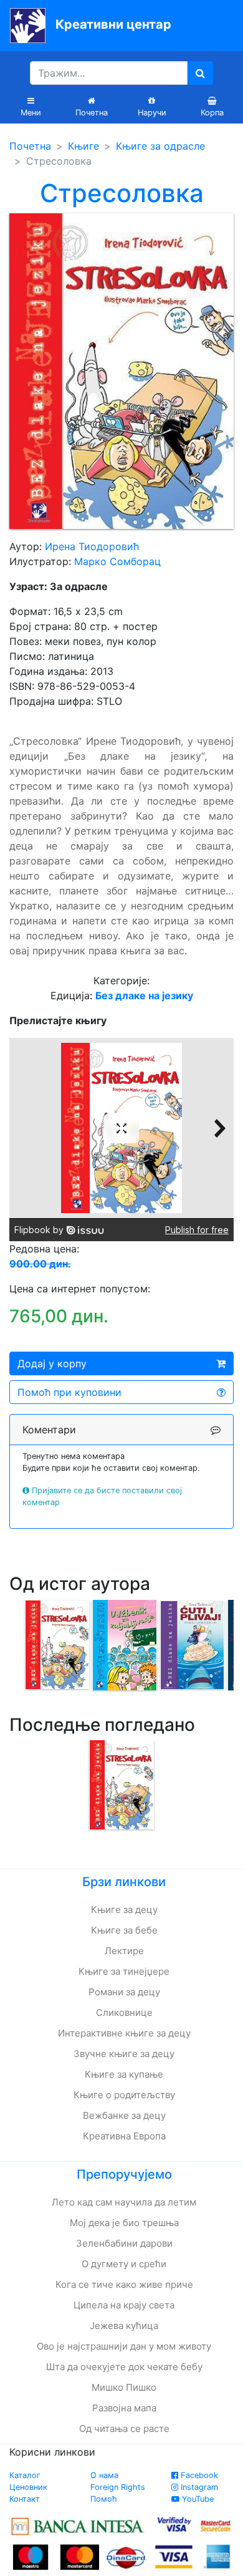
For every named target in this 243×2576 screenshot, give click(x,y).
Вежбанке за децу (124, 2115)
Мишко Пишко (124, 2387)
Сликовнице (124, 2012)
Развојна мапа (124, 2408)
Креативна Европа (124, 2136)
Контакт (25, 2499)
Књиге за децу (124, 1910)
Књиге (83, 146)
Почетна (30, 146)
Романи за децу (124, 1992)
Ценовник (28, 2487)
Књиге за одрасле (160, 146)
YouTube (197, 2499)
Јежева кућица (124, 2326)
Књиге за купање (124, 2074)
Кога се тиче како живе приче (124, 2284)
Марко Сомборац (117, 561)
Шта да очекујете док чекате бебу (124, 2367)
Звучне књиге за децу (124, 2054)
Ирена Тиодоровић (92, 546)
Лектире (124, 1951)
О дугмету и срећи (124, 2264)
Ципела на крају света (124, 2305)
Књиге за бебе (124, 1930)
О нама (104, 2475)
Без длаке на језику (144, 995)
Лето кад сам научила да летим (124, 2202)
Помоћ (104, 2499)
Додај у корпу (52, 1363)
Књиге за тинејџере (124, 1971)
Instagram (198, 2487)
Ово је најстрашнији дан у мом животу (124, 2346)
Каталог (25, 2475)
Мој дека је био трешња (124, 2223)
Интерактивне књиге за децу (124, 2033)
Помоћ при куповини (69, 1392)
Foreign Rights (118, 2487)
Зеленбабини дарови (124, 2243)
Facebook (198, 2475)
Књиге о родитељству (124, 2095)
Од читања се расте (124, 2428)
